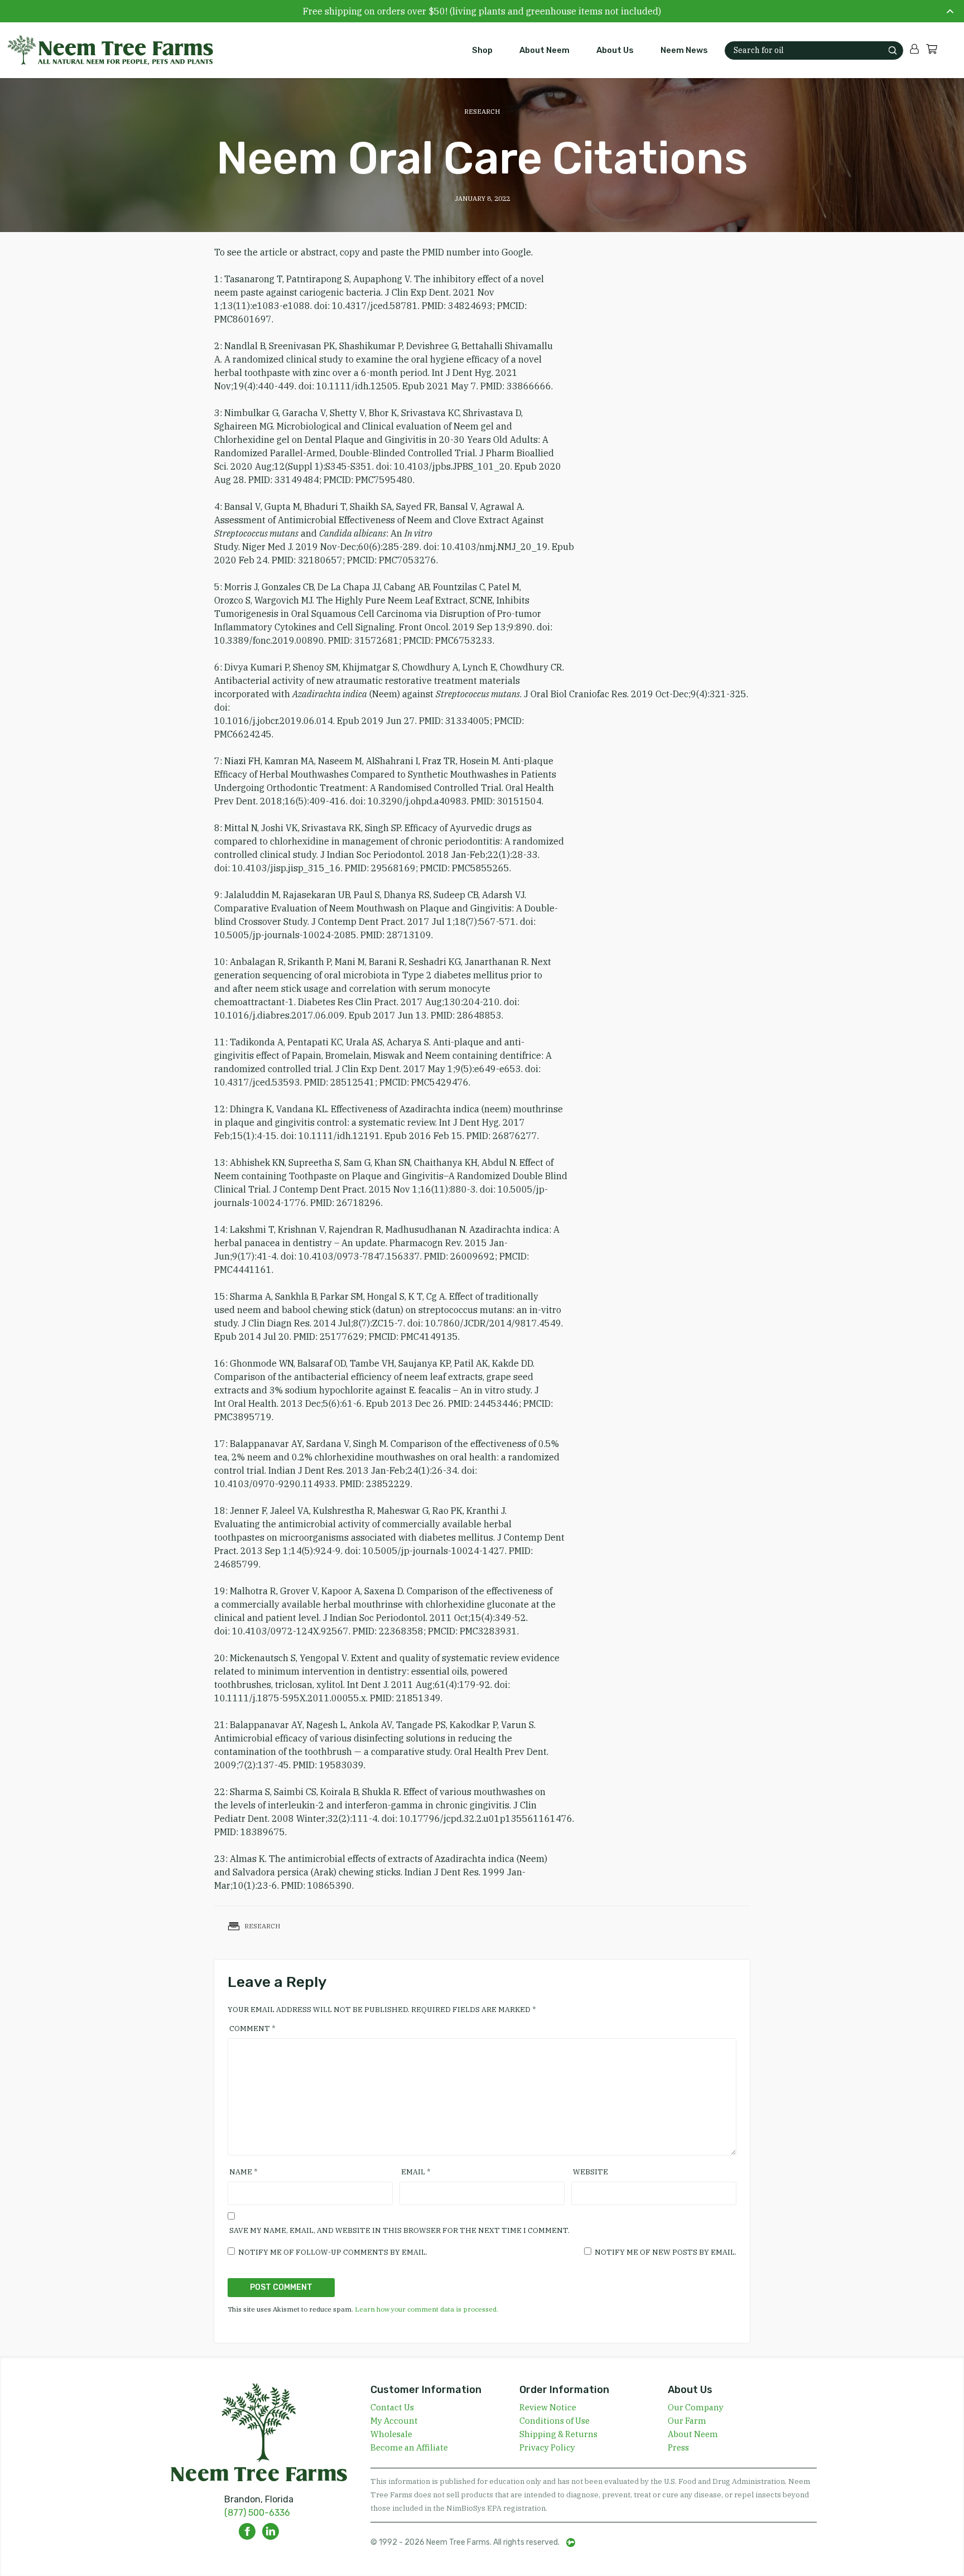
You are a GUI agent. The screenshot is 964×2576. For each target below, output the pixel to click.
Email (416, 2172)
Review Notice (548, 2407)
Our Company (696, 2407)
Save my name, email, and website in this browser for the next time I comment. (399, 2230)
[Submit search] (893, 50)
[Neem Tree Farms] (104, 50)
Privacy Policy (547, 2447)
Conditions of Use (555, 2421)
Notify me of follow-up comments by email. (333, 2252)
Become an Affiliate (409, 2447)
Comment (252, 2029)
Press (678, 2447)
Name (243, 2172)
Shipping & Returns (558, 2434)
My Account (394, 2421)
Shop (482, 50)
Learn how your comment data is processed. (426, 2309)
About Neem (544, 50)
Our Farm (687, 2421)
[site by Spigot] (571, 2543)
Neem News (684, 50)
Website (591, 2172)
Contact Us (392, 2407)
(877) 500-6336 (257, 2513)
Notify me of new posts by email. (666, 2252)
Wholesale (391, 2434)
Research (482, 111)
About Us (615, 50)
